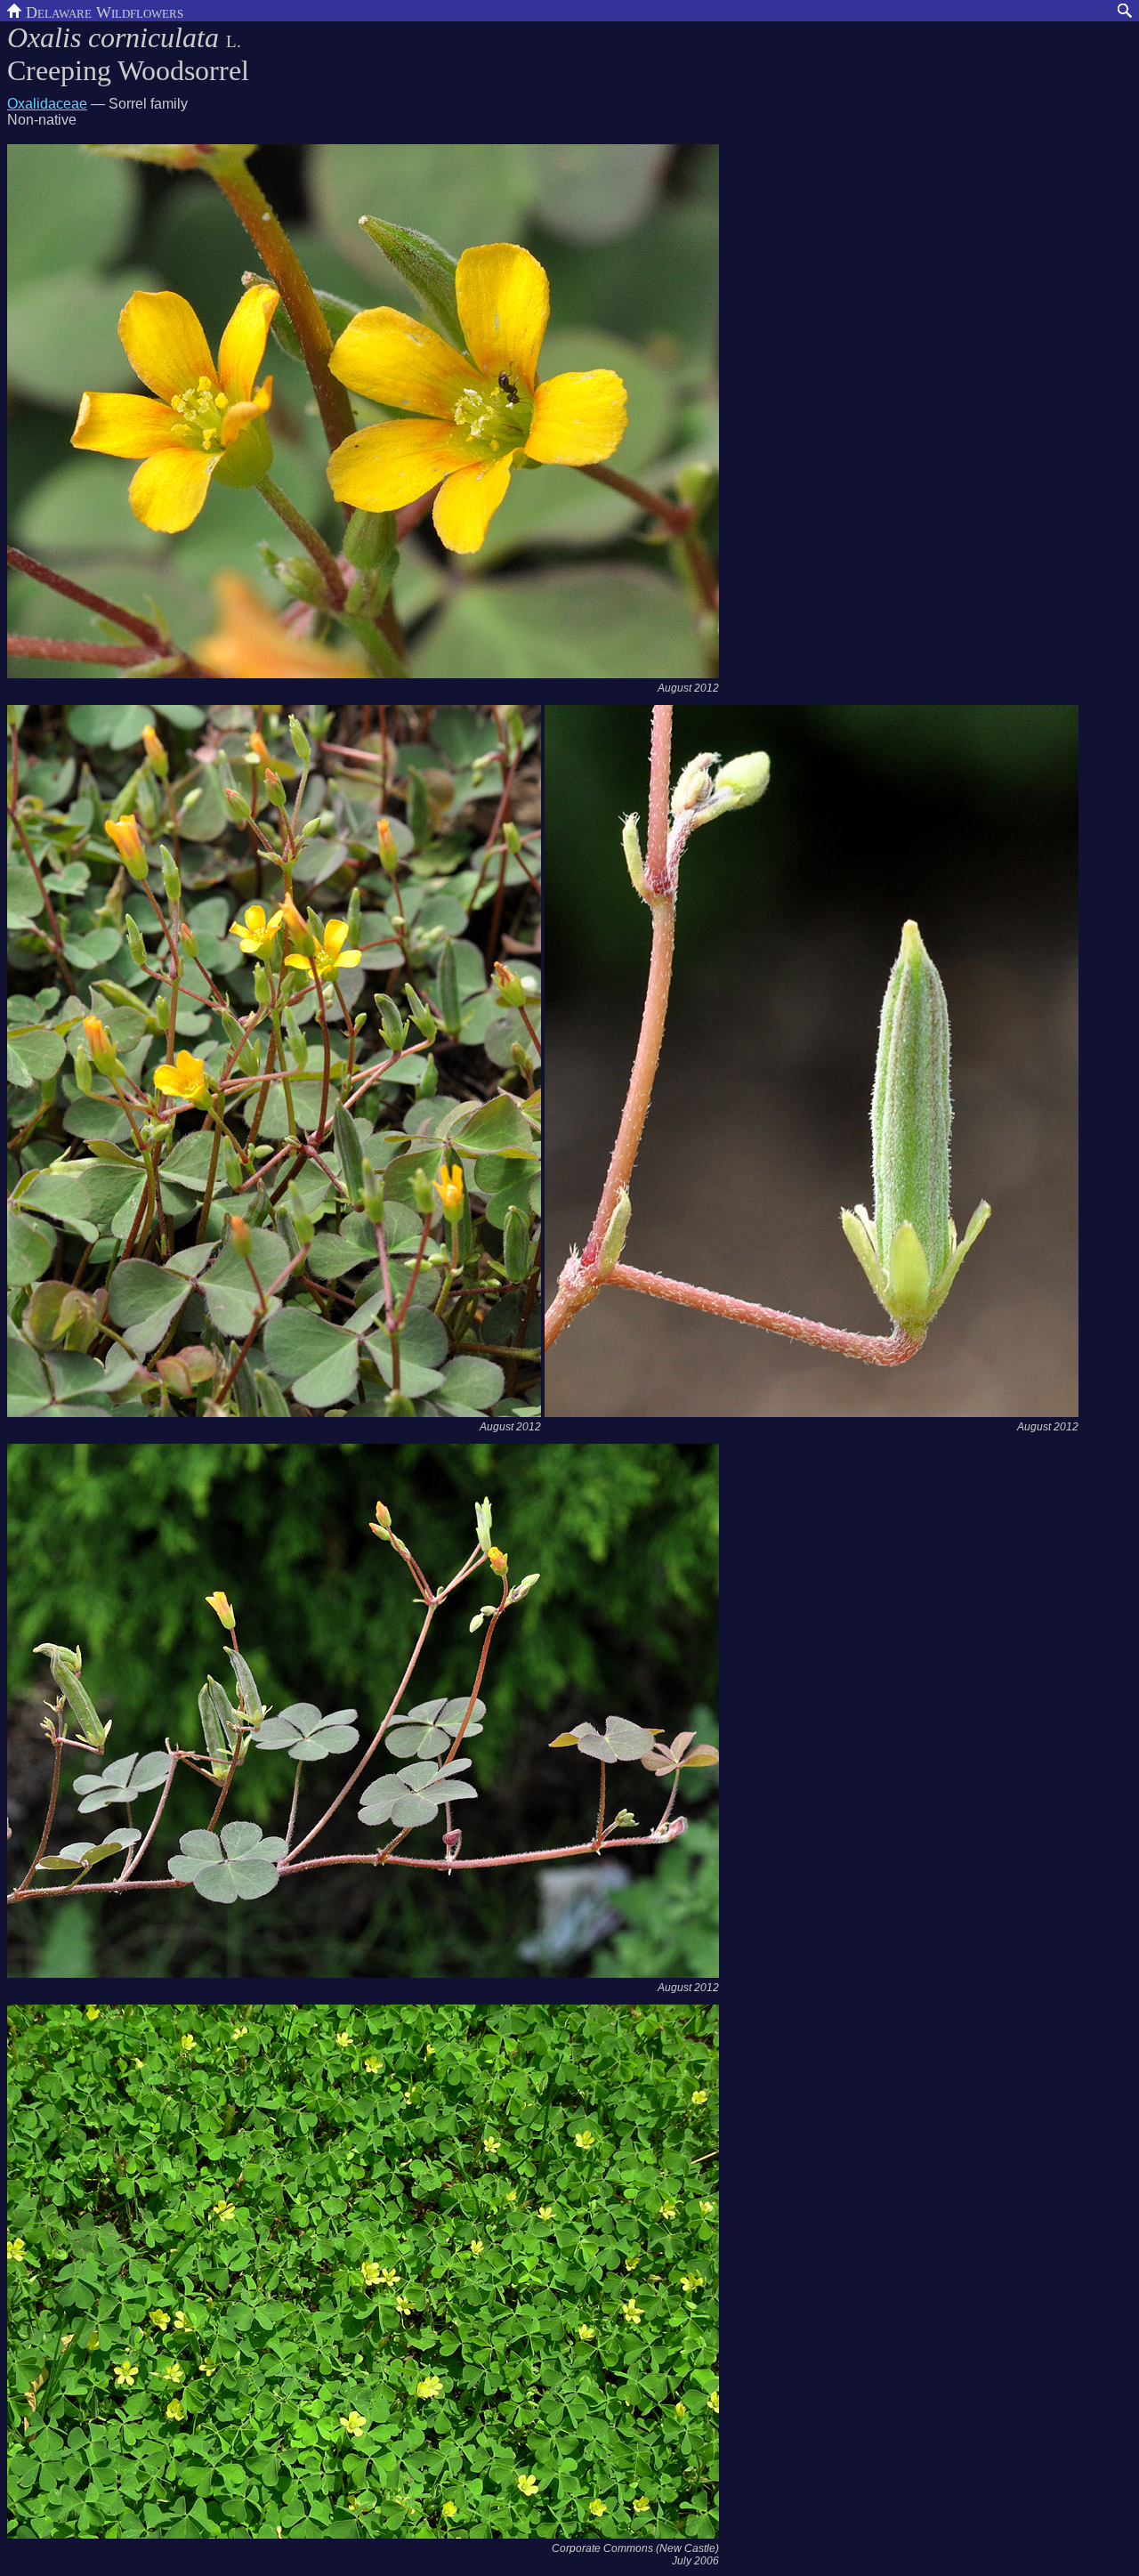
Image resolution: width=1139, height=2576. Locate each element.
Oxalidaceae (47, 104)
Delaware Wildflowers (102, 11)
